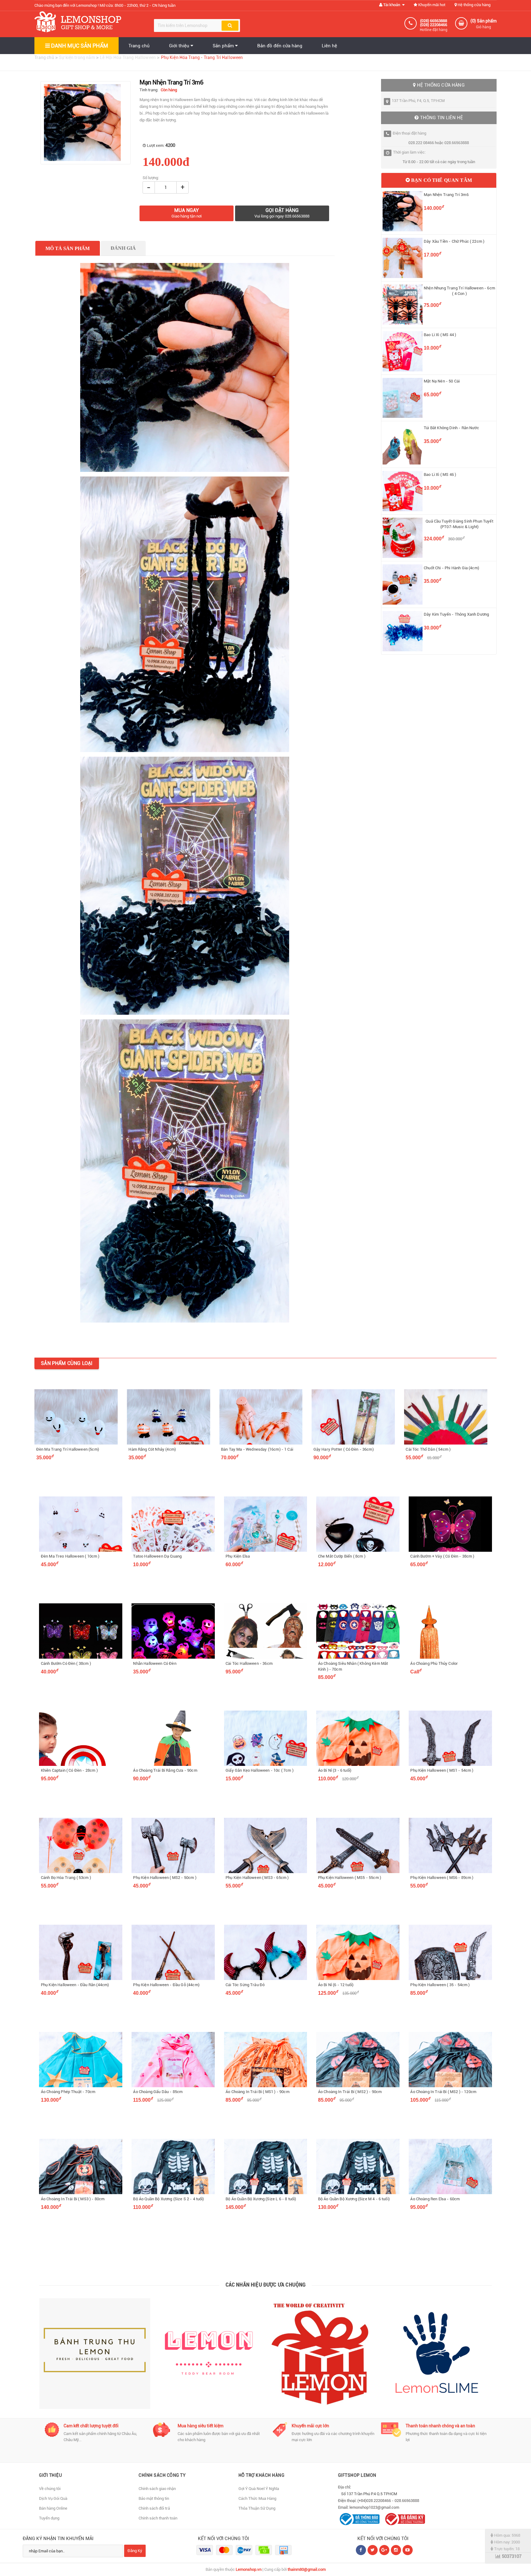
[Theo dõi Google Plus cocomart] (384, 2550)
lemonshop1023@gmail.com (374, 2507)
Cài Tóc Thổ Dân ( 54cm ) (428, 1449)
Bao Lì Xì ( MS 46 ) (440, 474)
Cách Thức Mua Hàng (257, 2498)
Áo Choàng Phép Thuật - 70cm (68, 2092)
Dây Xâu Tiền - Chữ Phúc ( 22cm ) (454, 241)
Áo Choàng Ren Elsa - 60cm (435, 2199)
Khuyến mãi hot (431, 5)
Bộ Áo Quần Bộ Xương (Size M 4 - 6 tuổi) (354, 2199)
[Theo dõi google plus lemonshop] (396, 2550)
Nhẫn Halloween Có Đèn (155, 1663)
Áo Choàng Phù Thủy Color (434, 1663)
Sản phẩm (224, 46)
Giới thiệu (180, 46)
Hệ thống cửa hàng (474, 5)
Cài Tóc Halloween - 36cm (249, 1663)
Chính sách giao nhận (157, 2489)
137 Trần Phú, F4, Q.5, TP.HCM (418, 101)
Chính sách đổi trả (154, 2508)
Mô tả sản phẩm (68, 248)
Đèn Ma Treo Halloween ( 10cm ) (70, 1556)
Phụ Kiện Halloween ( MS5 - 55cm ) (350, 1878)
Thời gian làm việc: (409, 152)
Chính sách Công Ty (162, 2475)
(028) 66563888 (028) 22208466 (434, 23)
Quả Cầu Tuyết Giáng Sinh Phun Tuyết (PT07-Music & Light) (459, 524)
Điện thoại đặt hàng (409, 133)
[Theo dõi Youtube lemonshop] (408, 2550)
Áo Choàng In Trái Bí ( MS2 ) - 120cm (443, 2092)
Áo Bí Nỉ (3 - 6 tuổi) (335, 1770)
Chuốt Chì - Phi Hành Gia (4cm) (451, 568)
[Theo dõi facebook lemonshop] (373, 2550)
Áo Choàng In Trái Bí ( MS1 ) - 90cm (258, 2092)
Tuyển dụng (49, 2518)
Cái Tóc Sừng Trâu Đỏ (245, 1985)
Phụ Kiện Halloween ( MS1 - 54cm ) (442, 1770)
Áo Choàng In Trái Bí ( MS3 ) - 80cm (73, 2199)
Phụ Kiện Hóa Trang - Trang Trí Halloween (202, 57)
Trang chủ (139, 46)
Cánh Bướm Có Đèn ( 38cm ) (66, 1663)
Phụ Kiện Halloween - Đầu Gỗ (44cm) (166, 1985)
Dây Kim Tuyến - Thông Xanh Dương (456, 614)
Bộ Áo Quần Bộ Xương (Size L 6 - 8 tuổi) (261, 2199)
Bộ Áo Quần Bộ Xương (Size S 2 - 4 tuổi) (168, 2199)
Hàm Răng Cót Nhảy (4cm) (152, 1449)
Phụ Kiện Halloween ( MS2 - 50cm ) (165, 1878)
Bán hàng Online (53, 2508)
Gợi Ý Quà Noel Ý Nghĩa (259, 2489)
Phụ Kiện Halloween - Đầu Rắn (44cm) (75, 1985)
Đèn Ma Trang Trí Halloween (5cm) (68, 1449)
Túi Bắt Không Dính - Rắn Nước (451, 428)
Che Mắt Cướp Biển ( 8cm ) (342, 1556)
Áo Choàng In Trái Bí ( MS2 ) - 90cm (350, 2092)
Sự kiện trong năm (77, 57)
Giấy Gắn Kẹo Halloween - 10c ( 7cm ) (260, 1770)
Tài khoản (392, 5)
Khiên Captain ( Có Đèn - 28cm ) (69, 1770)
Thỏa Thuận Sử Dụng (257, 2508)
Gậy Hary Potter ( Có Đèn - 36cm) (344, 1449)
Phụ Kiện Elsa (238, 1556)
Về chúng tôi (50, 2489)
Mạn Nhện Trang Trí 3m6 (446, 195)
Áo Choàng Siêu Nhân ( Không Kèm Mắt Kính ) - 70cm (353, 1666)
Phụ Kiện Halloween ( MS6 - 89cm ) (442, 1878)
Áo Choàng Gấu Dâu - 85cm (158, 2092)
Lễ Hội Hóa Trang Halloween (128, 57)
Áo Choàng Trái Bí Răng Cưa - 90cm (165, 1770)
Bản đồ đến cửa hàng (280, 46)
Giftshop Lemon (357, 2475)
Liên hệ (329, 46)
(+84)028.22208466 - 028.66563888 (388, 2501)
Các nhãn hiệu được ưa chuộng (266, 2285)
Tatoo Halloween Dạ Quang (157, 1556)
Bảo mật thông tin (154, 2498)
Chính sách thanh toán (158, 2518)
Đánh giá (123, 248)
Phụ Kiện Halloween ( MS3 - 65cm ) (257, 1878)
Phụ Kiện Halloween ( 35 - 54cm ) (440, 1985)
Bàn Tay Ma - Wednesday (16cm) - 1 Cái (257, 1449)
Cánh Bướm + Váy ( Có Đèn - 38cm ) (442, 1556)
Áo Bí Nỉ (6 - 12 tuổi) (336, 1985)
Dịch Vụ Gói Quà (53, 2498)
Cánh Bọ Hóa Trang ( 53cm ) (66, 1878)
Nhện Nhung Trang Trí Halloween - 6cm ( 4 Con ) (459, 291)
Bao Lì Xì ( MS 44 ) (440, 335)
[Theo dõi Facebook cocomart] (361, 2550)
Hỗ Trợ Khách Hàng (262, 2475)
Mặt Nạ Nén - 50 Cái (442, 381)
